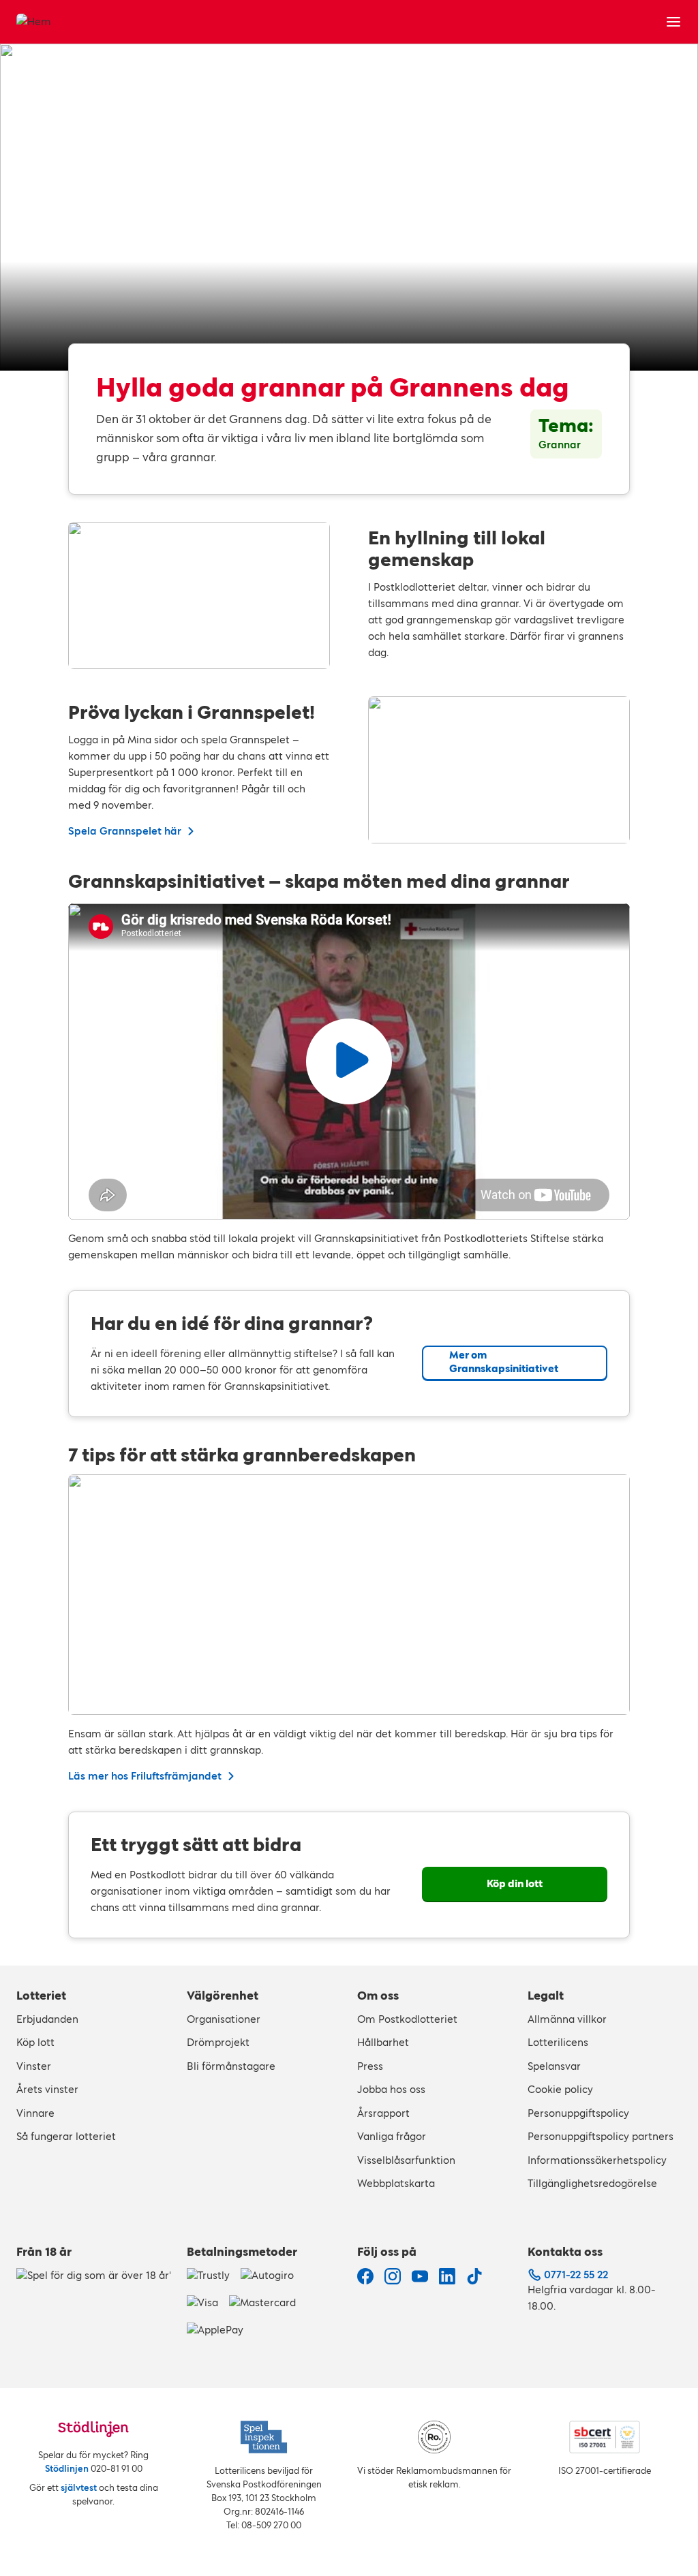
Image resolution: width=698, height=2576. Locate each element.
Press (370, 2066)
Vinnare (35, 2113)
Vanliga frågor (392, 2136)
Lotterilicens (558, 2042)
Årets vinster (47, 2089)
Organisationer (224, 2019)
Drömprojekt (218, 2042)
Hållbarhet (383, 2042)
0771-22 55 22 (576, 2275)
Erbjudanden (47, 2019)
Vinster (34, 2066)
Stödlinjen (67, 2469)
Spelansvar (554, 2066)
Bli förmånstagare (231, 2066)
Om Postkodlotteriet (407, 2019)
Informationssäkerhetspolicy (597, 2160)
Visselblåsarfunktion (406, 2160)
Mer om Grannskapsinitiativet (504, 1362)
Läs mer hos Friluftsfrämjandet (145, 1776)
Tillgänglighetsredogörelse (592, 2183)
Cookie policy (560, 2089)
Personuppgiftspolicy (578, 2113)
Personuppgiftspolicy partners (601, 2136)
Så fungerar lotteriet (66, 2136)
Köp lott (35, 2042)
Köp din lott (515, 1883)
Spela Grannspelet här (125, 831)
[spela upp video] (349, 1061)
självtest (79, 2488)
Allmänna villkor (567, 2019)
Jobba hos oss (391, 2089)
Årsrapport (383, 2113)
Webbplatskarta (396, 2183)
